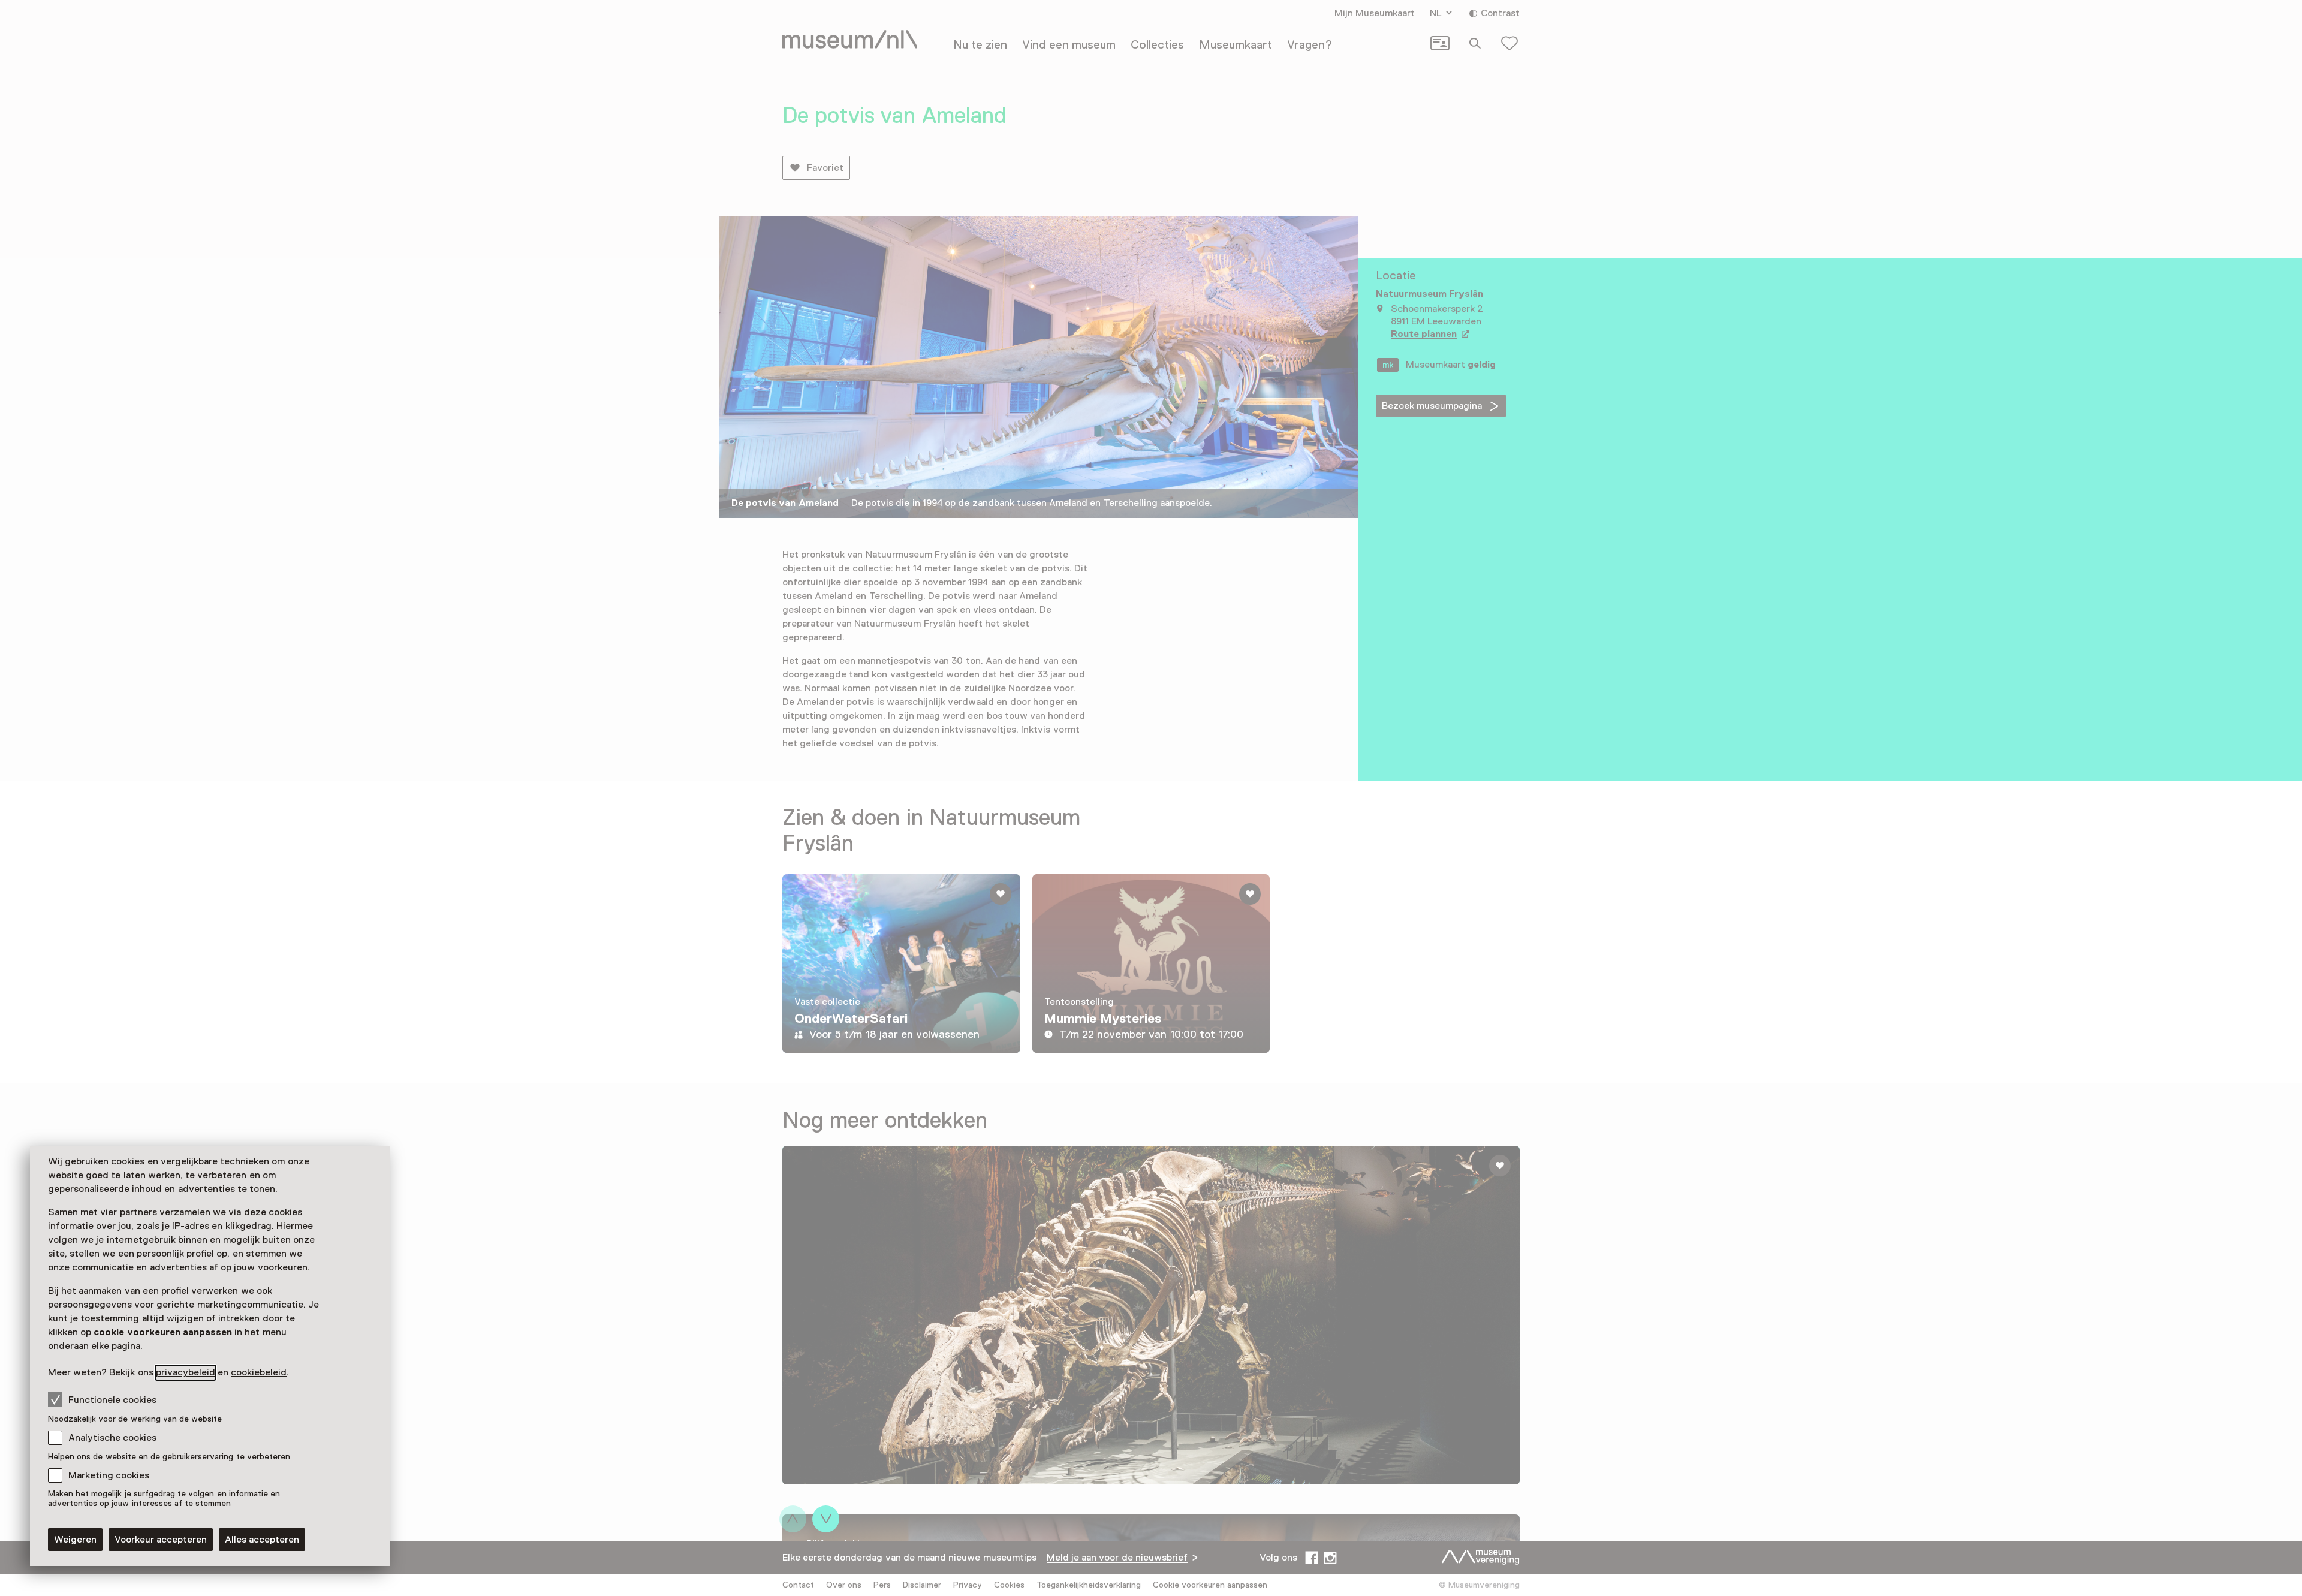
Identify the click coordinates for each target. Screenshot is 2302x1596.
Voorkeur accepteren (161, 1540)
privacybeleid (186, 1372)
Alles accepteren (262, 1540)
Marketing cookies (109, 1475)
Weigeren (75, 1540)
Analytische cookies (112, 1438)
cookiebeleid (259, 1372)
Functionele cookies (112, 1400)
